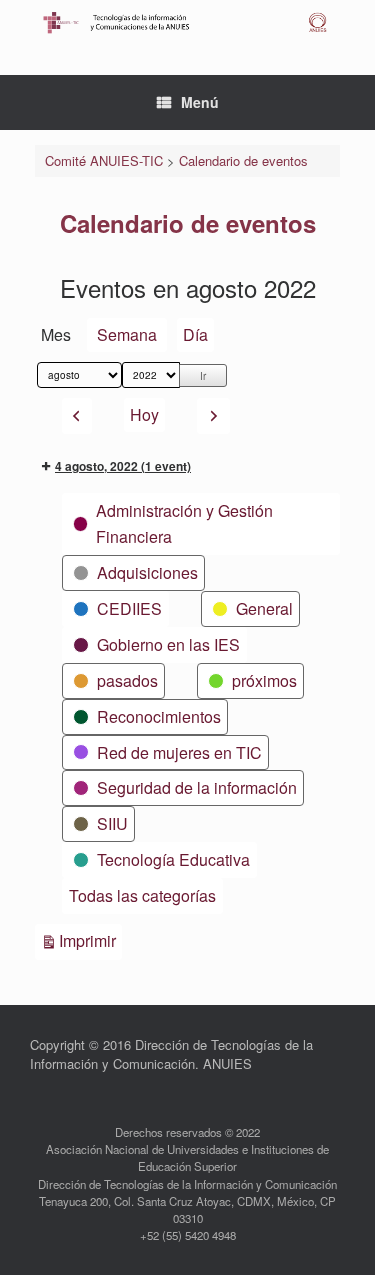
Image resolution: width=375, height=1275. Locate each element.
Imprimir (90, 940)
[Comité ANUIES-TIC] (187, 22)
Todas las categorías (142, 895)
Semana (127, 334)
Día (195, 334)
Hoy (144, 414)
